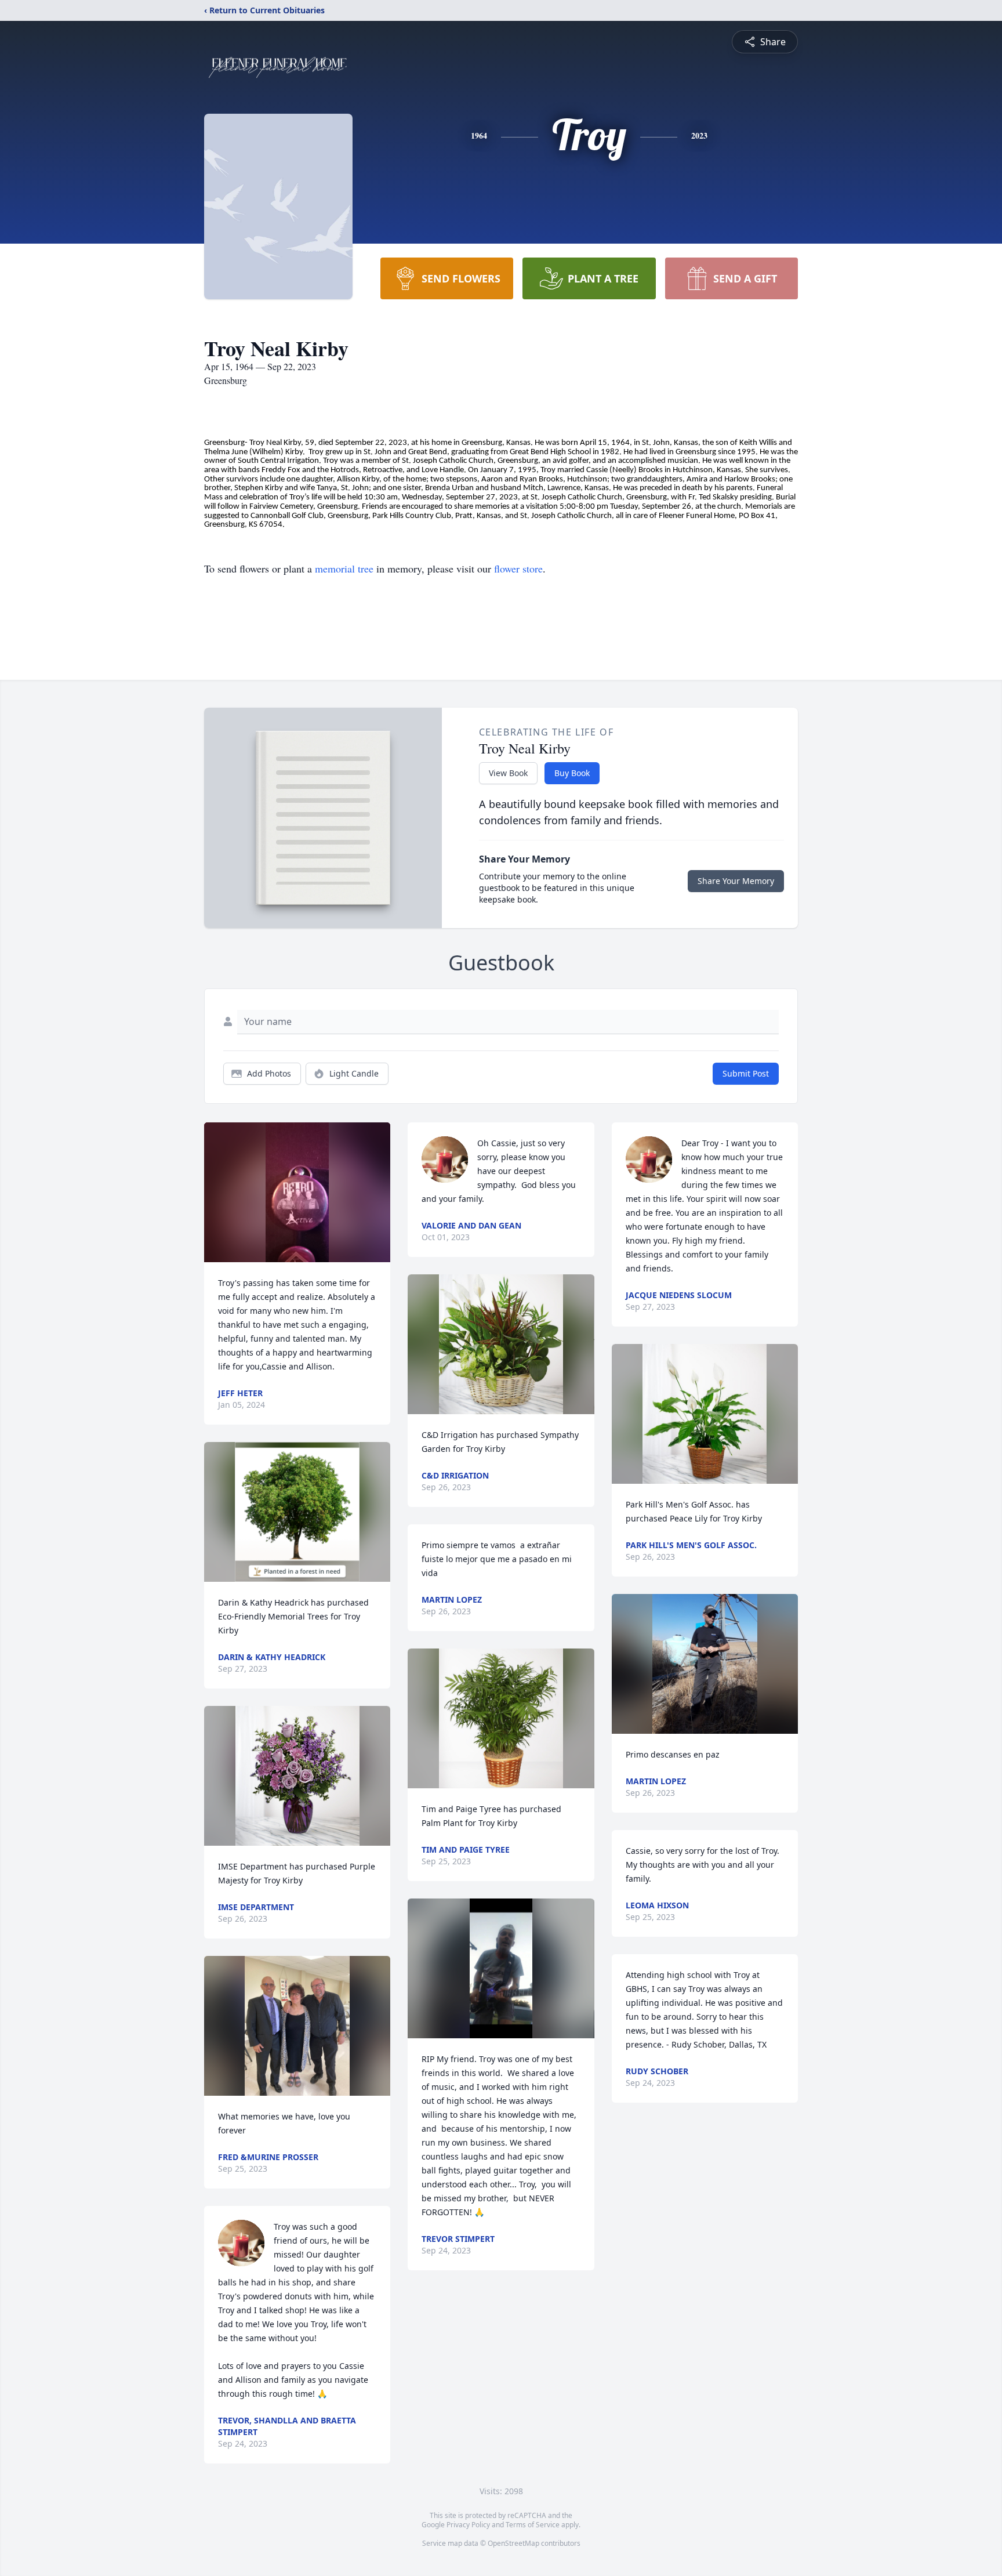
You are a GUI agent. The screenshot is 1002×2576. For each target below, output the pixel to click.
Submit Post (746, 1073)
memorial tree (344, 568)
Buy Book (572, 773)
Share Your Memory (736, 881)
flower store (518, 568)
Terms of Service (533, 2525)
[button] (297, 1192)
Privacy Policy (468, 2525)
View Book (508, 773)
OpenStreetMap (513, 2543)
